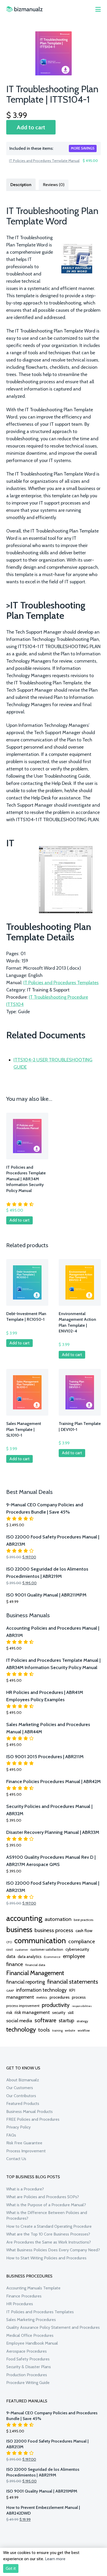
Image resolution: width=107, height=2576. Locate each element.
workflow (84, 2031)
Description (21, 185)
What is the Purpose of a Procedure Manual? (46, 2205)
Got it (11, 2568)
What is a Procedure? (25, 2189)
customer (22, 1950)
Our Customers (20, 2088)
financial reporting (26, 1982)
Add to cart (31, 127)
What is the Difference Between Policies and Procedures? (47, 2215)
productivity (56, 2005)
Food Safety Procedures (28, 2359)
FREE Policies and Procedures (33, 2119)
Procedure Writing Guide (28, 2383)
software (45, 2020)
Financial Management (35, 1973)
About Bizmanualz (23, 2080)
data (11, 1956)
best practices (83, 1920)
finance (15, 1964)
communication (40, 1940)
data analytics (30, 1957)
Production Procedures (27, 2375)
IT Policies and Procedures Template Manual (44, 161)
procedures (60, 1997)
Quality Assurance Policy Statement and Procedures (53, 2327)
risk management (32, 2012)
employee (74, 1956)
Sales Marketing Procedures (31, 2320)
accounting (24, 1918)
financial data (35, 1965)
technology (21, 2029)
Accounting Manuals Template (33, 2288)
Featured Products (23, 2103)
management (20, 1997)
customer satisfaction (47, 1949)
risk (9, 2012)
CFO (9, 1942)
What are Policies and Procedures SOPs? (43, 2197)
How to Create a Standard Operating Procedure (49, 2226)
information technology (41, 1990)
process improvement (23, 2006)
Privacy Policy (18, 2127)
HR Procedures (20, 2304)
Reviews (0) (54, 185)
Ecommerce (52, 1957)
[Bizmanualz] (24, 9)
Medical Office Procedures (30, 2335)
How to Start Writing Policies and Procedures (46, 2258)
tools (44, 2030)
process (79, 1997)
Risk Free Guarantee (24, 2143)
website (70, 2031)
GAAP (10, 1991)
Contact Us (16, 2159)
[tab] (21, 184)
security (59, 2013)
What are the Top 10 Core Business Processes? (48, 2234)
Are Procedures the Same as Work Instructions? (49, 2242)
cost (9, 1949)
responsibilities (82, 2006)
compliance (82, 1941)
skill (71, 2013)
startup (66, 2020)
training (57, 2031)
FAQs (11, 2135)
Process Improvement (26, 2151)
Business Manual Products (29, 2112)
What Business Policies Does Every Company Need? (53, 2250)
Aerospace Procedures (26, 2351)
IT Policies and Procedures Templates (61, 983)
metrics (42, 1997)
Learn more (55, 2559)
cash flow (84, 1931)
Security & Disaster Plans (29, 2367)
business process (54, 1930)
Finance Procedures (24, 2296)
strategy (82, 2021)
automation (58, 1919)
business (19, 1929)
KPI (72, 1990)
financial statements (73, 1982)
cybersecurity (77, 1949)
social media (19, 2021)
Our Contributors (21, 2096)
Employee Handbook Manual (32, 2343)
